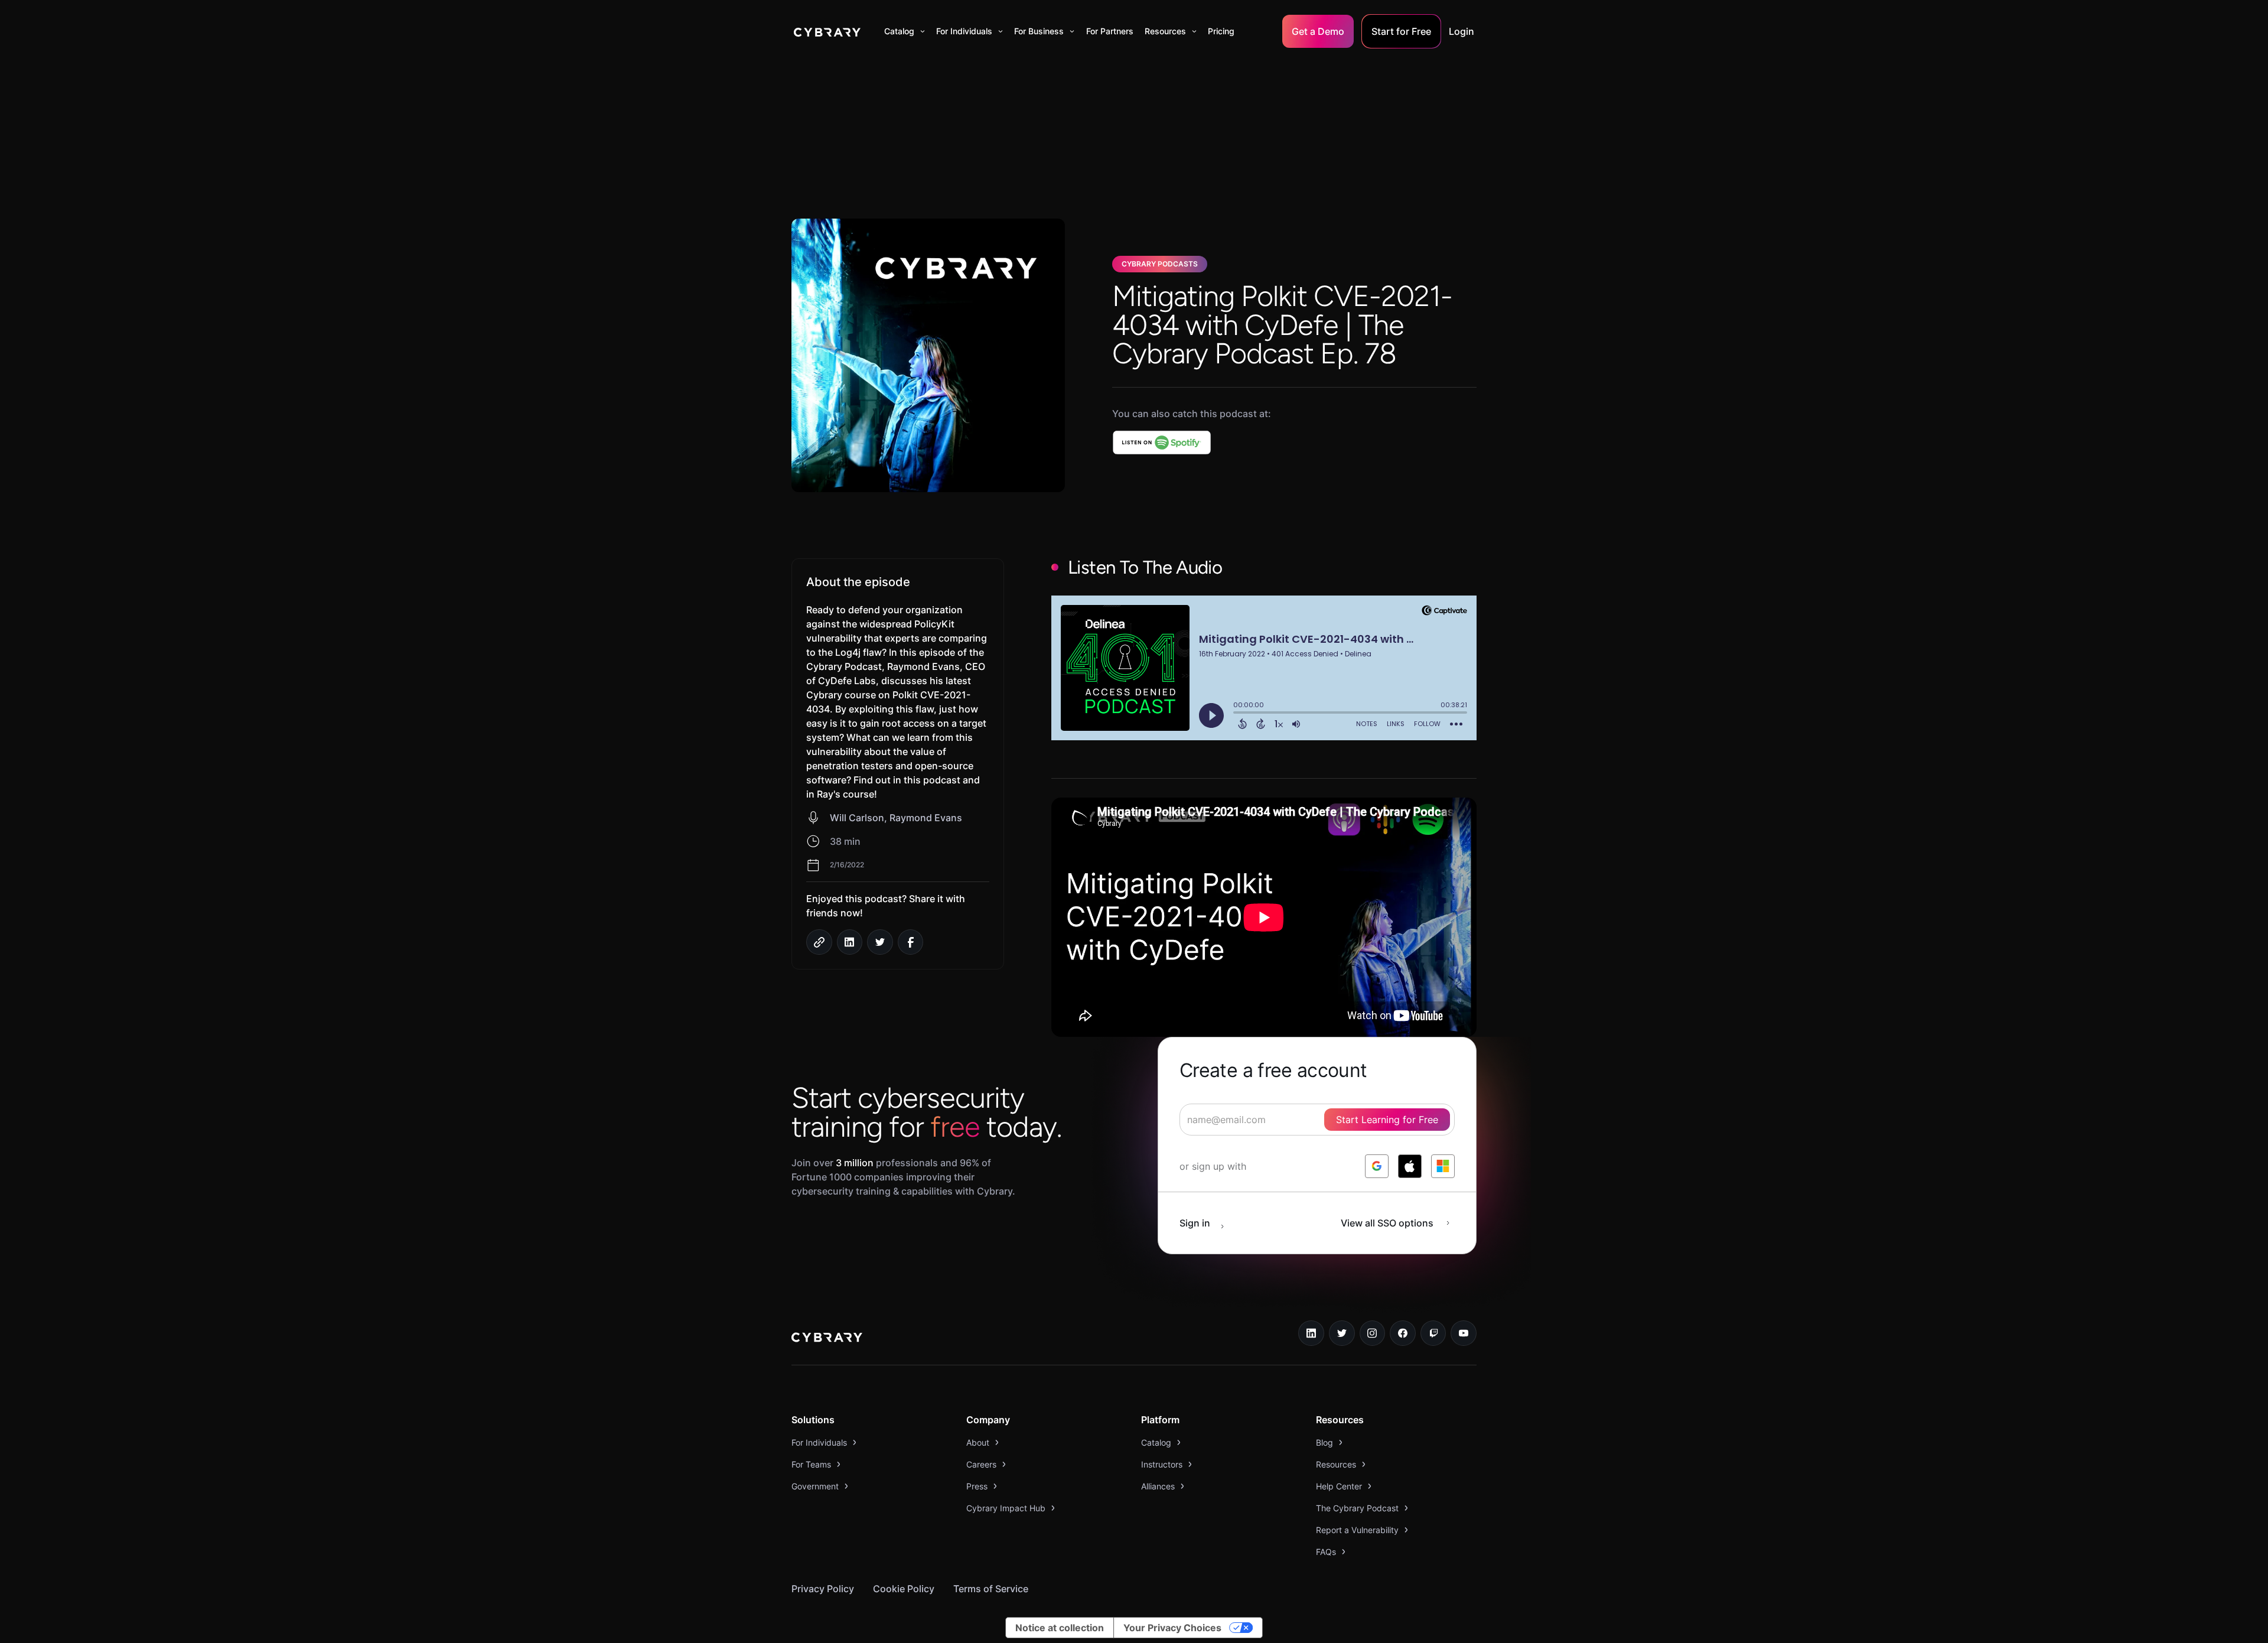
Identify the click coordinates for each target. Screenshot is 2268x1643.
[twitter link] (1342, 1333)
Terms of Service (991, 1589)
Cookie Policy (904, 1589)
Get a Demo (1318, 31)
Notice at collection (1060, 1628)
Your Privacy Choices (1172, 1628)
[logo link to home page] (827, 1339)
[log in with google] (1377, 1166)
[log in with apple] (1410, 1166)
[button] (905, 31)
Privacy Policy (823, 1589)
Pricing (1221, 31)
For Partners (1110, 31)
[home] (827, 31)
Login (1462, 31)
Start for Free (1401, 31)
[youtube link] (1464, 1333)
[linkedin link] (1311, 1333)
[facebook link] (1403, 1333)
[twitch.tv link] (1433, 1333)
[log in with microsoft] (1443, 1166)
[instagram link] (1373, 1333)
